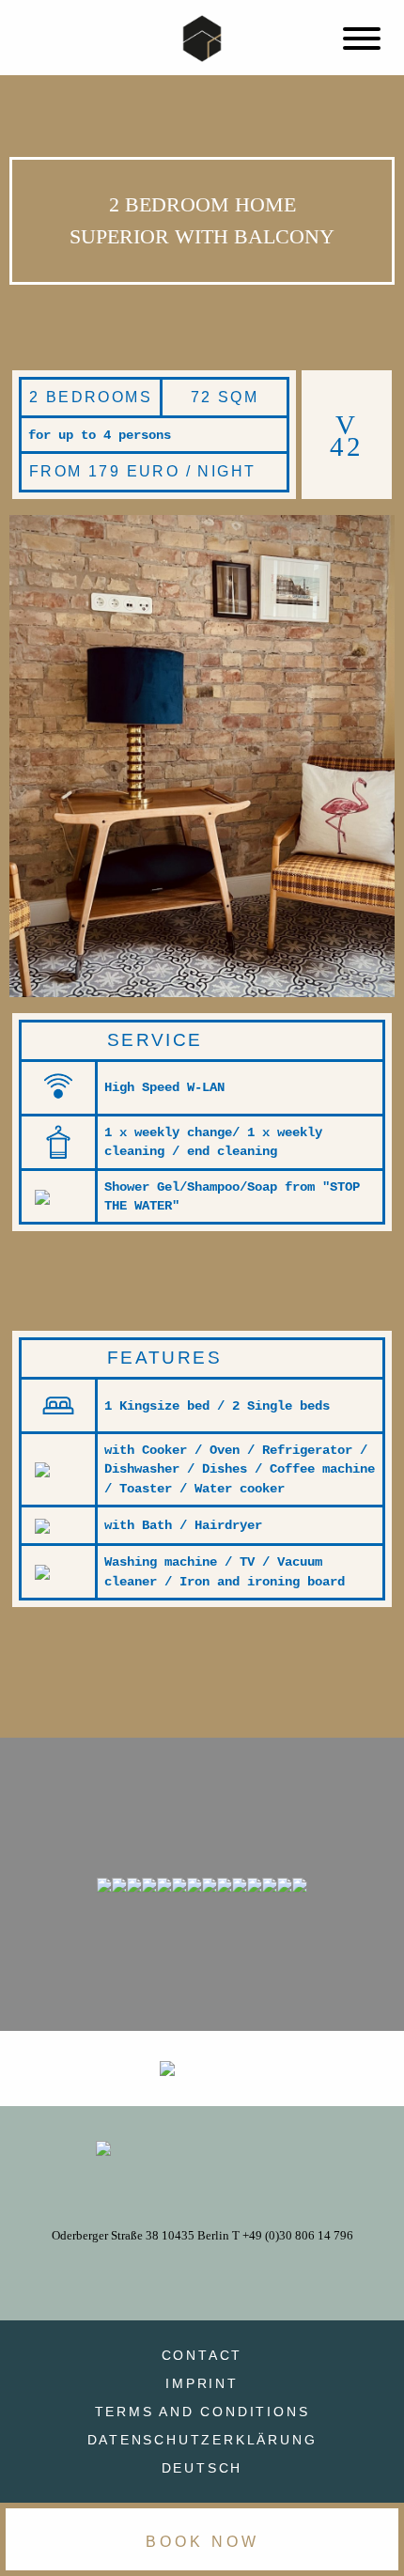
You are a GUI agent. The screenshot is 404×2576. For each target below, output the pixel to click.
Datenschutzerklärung (202, 2440)
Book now (202, 2542)
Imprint (202, 2383)
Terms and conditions (202, 2412)
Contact (202, 2355)
